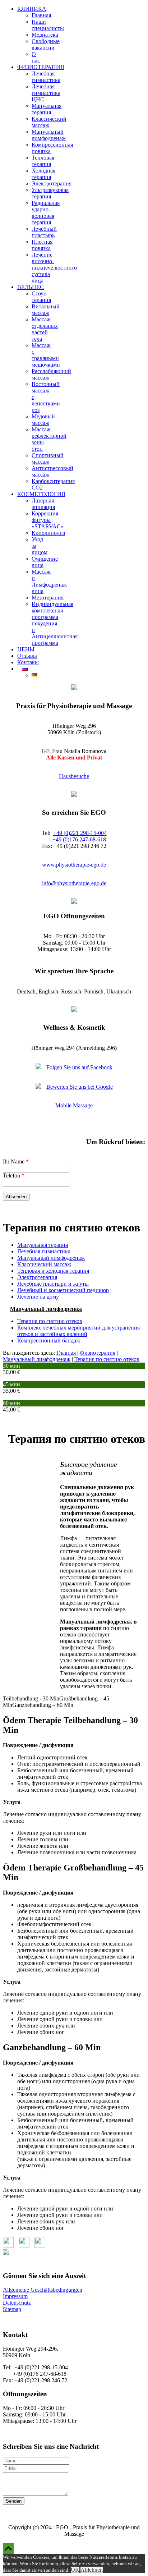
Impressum (15, 2296)
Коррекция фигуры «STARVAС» (48, 520)
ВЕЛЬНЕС (31, 287)
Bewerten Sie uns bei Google (80, 1087)
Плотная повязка (42, 245)
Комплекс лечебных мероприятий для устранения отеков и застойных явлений (78, 1331)
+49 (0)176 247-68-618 (79, 839)
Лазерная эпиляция (43, 504)
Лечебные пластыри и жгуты (53, 1284)
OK (75, 2570)
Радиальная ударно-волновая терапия (46, 213)
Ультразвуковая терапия (50, 193)
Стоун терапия (41, 297)
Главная (41, 15)
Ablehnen (92, 2570)
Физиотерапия (98, 1353)
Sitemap (12, 2309)
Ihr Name (16, 1161)
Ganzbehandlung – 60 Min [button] (43, 1705)
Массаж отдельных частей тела (45, 329)
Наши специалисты (48, 25)
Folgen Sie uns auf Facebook (79, 1067)
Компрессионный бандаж (49, 1340)
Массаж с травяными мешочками (46, 355)
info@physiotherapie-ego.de (74, 883)
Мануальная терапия (47, 109)
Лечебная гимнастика (46, 77)
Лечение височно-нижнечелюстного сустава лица (54, 268)
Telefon (14, 1175)
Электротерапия (52, 183)
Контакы (28, 662)
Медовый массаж (43, 420)
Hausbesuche (74, 776)
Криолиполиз (48, 533)
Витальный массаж (46, 310)
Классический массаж (49, 122)
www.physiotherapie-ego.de (74, 865)
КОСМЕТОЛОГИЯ (41, 494)
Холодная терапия (43, 174)
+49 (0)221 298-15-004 (80, 833)
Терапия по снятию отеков (50, 1321)
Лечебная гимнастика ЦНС (46, 93)
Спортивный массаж (48, 458)
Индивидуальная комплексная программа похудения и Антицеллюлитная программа (55, 623)
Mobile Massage (74, 1105)
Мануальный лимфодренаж (49, 135)
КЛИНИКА (32, 9)
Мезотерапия (48, 598)
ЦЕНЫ (26, 649)
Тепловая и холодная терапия (53, 1271)
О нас (36, 57)
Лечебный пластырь (44, 232)
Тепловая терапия (43, 161)
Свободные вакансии (46, 44)
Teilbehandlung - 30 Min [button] (31, 1698)
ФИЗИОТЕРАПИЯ (41, 67)
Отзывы (27, 656)
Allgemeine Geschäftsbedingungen (43, 2290)
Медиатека (45, 35)
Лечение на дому (38, 1297)
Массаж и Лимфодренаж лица (49, 581)
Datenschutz (17, 2303)
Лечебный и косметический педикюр (63, 1290)
